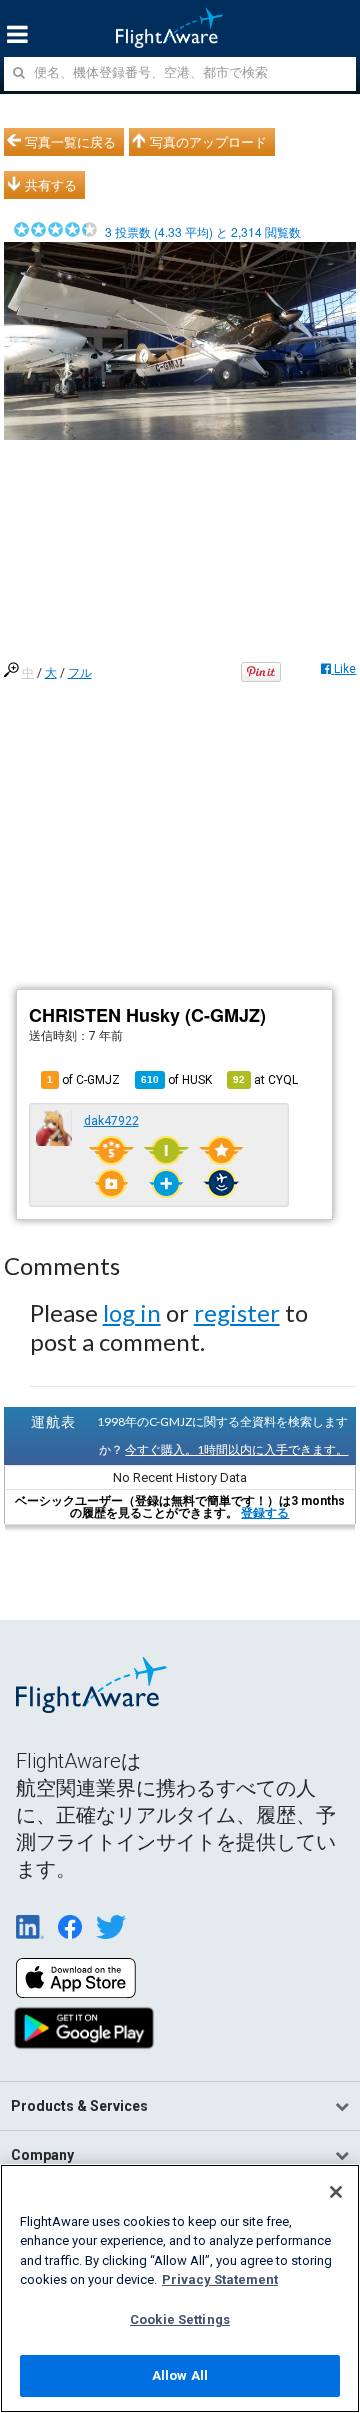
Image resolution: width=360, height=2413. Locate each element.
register (237, 1312)
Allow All (180, 2375)
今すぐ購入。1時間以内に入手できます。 (236, 1449)
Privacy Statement (220, 2279)
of (176, 1080)
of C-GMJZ (83, 1080)
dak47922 (111, 1121)
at (265, 1080)
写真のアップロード (208, 142)
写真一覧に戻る (70, 142)
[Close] (336, 2192)
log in (132, 1312)
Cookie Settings (180, 2319)
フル (80, 673)
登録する (265, 1513)
